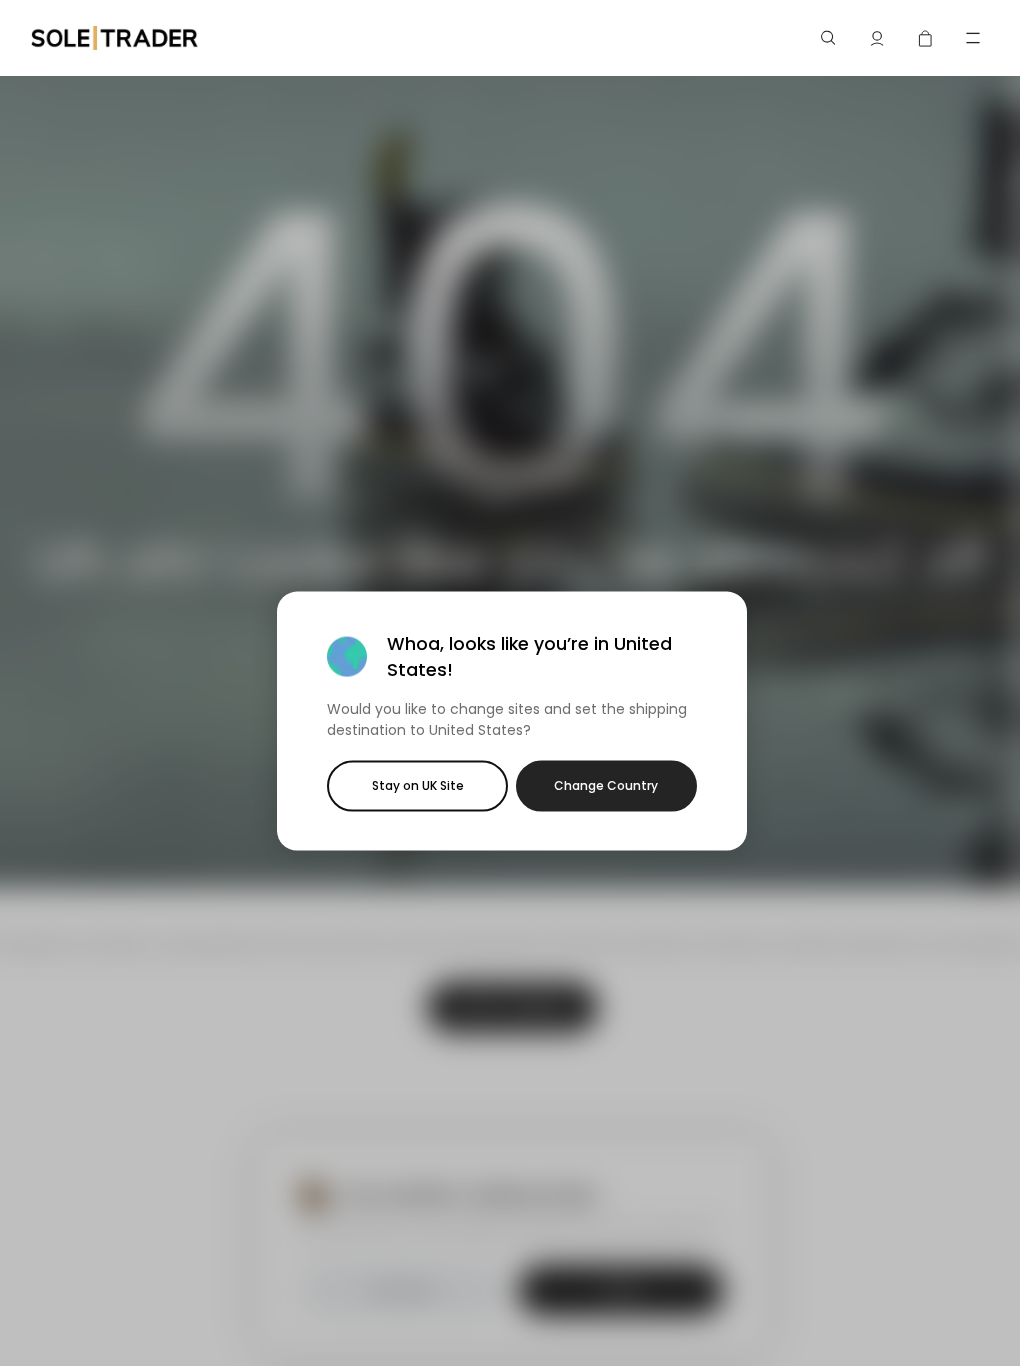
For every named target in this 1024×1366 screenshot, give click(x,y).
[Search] (829, 38)
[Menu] (973, 38)
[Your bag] (925, 38)
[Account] (877, 38)
